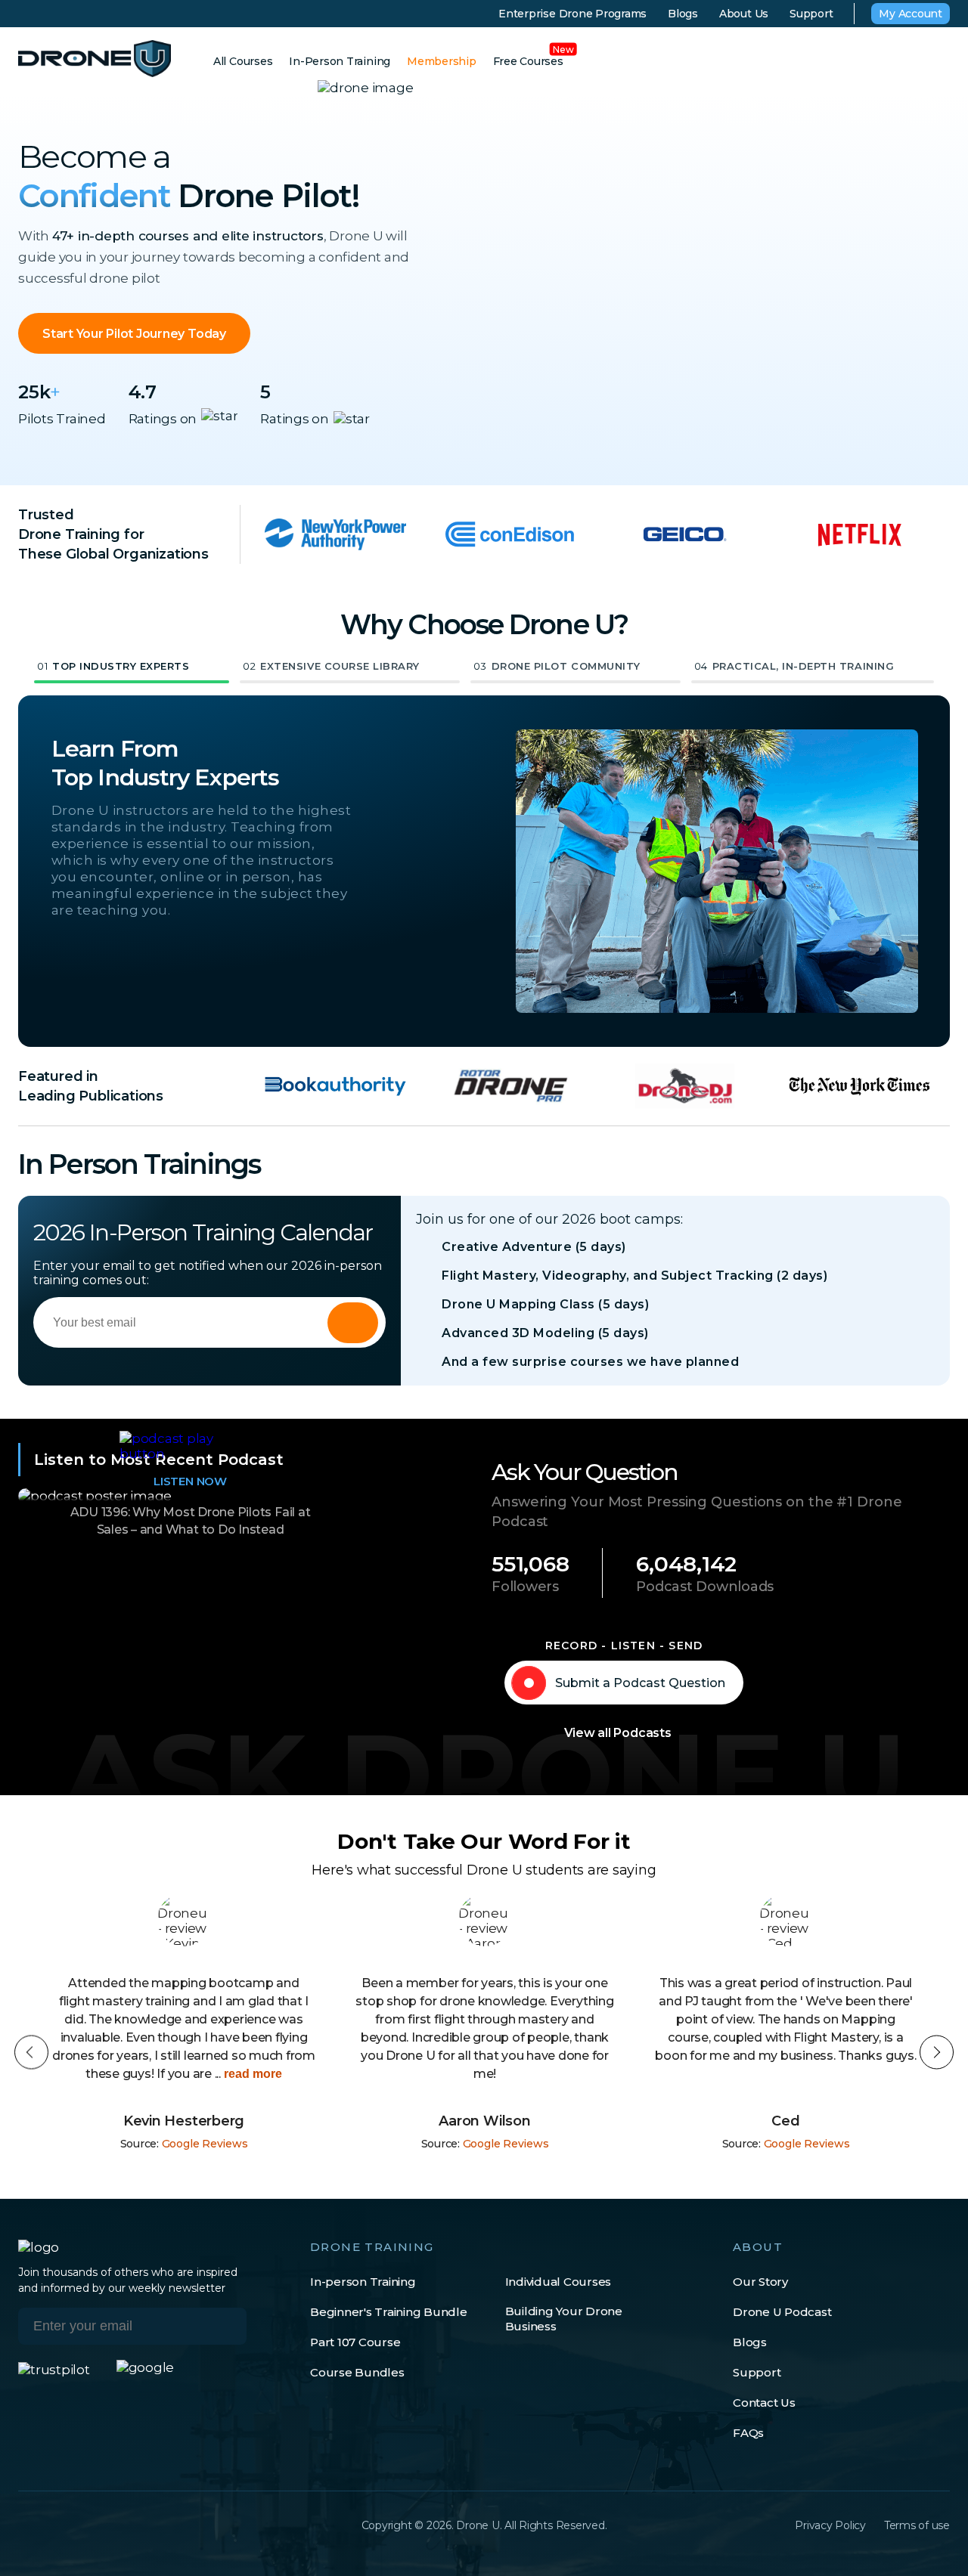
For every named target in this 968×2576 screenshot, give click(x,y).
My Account (911, 14)
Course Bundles (357, 2372)
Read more (251, 2074)
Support (811, 14)
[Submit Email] (224, 2326)
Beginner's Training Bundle (389, 2312)
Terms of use (917, 2525)
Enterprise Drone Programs (572, 14)
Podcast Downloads (705, 1587)
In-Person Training (340, 61)
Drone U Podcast (782, 2312)
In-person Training (363, 2282)
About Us (744, 14)
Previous (31, 2053)
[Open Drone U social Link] (25, 2525)
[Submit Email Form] (353, 1323)
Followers (525, 1587)
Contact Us (764, 2403)
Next (937, 2053)
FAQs (748, 2433)
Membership (442, 61)
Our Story (760, 2282)
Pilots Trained (62, 419)
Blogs (683, 14)
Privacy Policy (830, 2525)
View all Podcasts (618, 1733)
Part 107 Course (355, 2342)
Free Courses (528, 61)
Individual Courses (558, 2282)
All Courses (243, 61)
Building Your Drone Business (564, 2319)
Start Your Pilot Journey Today (134, 334)
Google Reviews (205, 2144)
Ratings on (163, 419)
